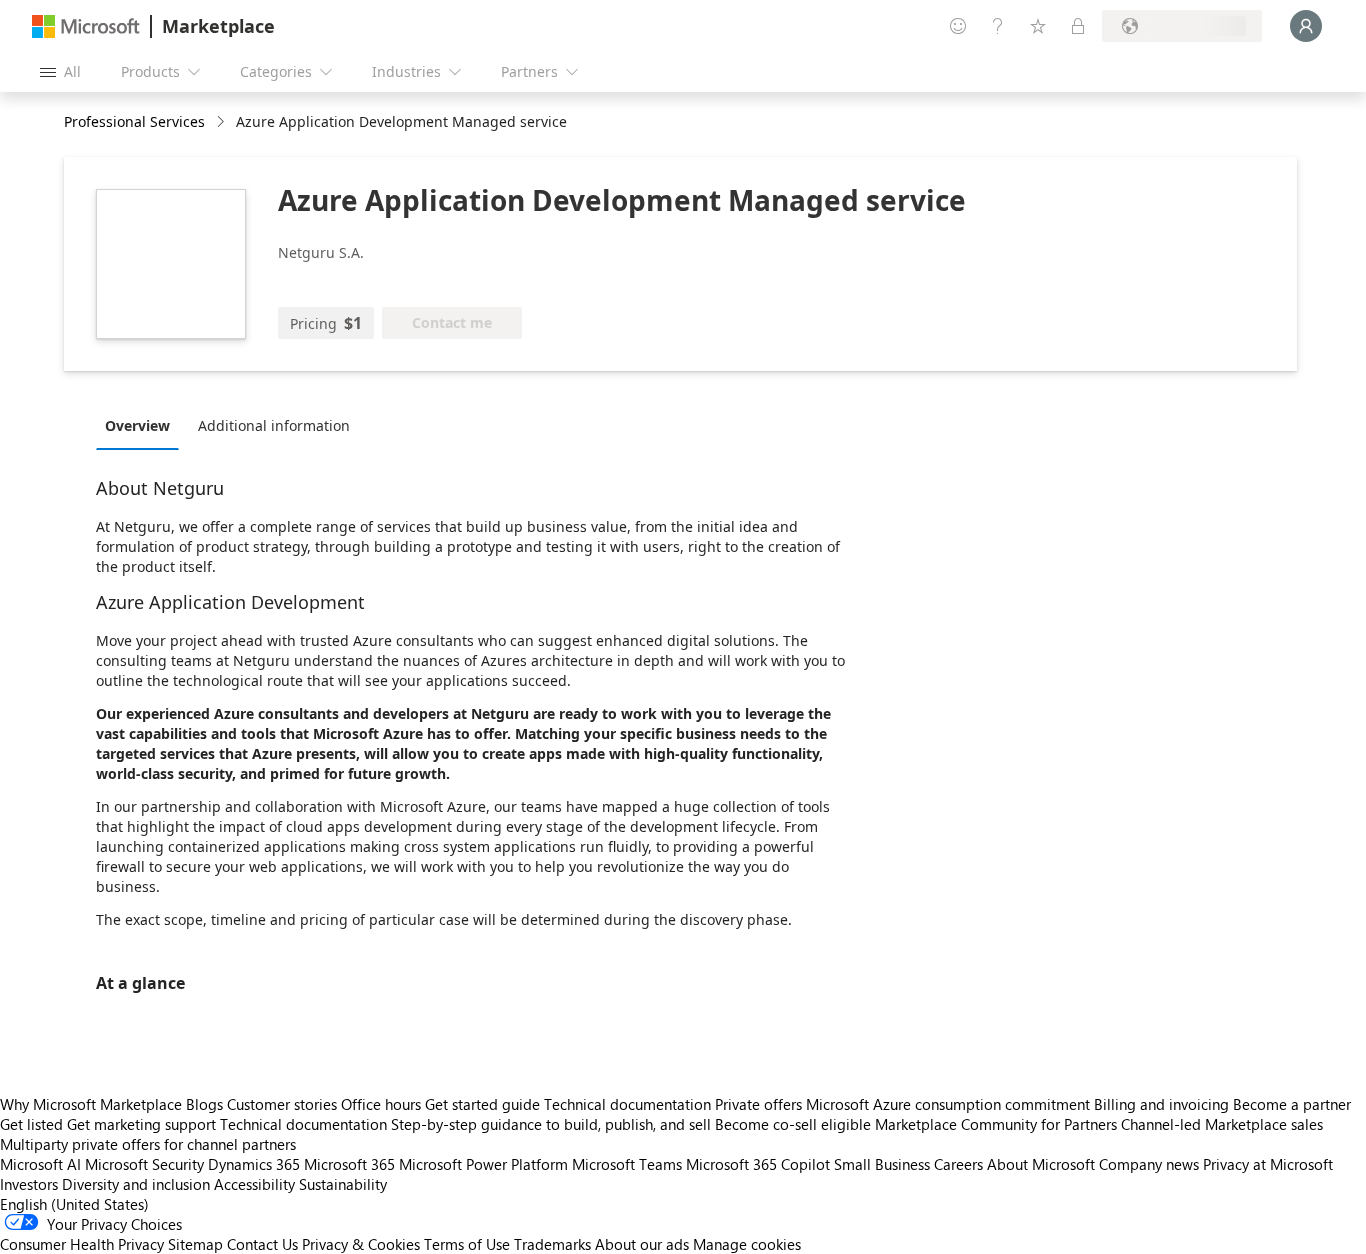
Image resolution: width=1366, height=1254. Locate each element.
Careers (958, 1164)
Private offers (758, 1104)
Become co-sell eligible (793, 1124)
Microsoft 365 (349, 1164)
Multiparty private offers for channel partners (148, 1144)
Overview (137, 425)
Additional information (274, 425)
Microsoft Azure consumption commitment (950, 1104)
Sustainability (343, 1184)
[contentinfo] (222, 122)
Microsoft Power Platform (483, 1164)
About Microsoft (1041, 1164)
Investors (29, 1184)
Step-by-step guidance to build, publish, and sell (551, 1124)
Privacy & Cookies (361, 1244)
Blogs (204, 1104)
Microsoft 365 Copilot (758, 1164)
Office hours (381, 1104)
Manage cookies (747, 1244)
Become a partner (1292, 1104)
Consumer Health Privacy (82, 1244)
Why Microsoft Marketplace (91, 1104)
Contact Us (262, 1244)
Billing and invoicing (1161, 1104)
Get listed (31, 1124)
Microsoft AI (40, 1164)
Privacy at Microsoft (1268, 1164)
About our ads (642, 1244)
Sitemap (195, 1244)
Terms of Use (467, 1244)
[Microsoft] (86, 26)
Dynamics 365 (254, 1164)
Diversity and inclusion (136, 1184)
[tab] (142, 425)
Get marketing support (141, 1124)
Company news (1149, 1164)
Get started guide (482, 1104)
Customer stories (282, 1104)
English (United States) (74, 1204)
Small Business (882, 1164)
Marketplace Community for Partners (996, 1124)
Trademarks (552, 1244)
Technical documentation (627, 1104)
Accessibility (254, 1184)
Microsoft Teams (627, 1164)
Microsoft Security (144, 1164)
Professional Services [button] (134, 121)
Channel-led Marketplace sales (1222, 1124)
